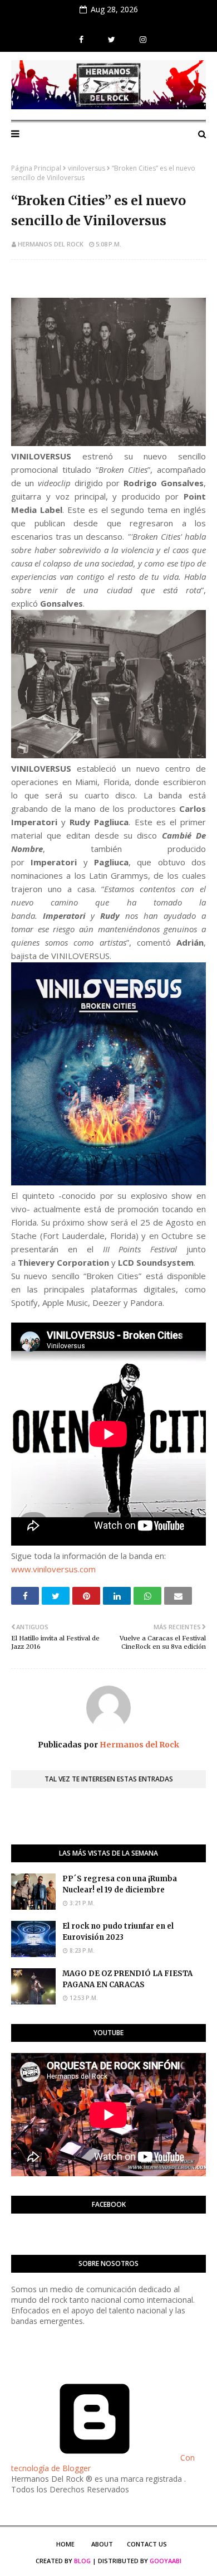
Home (65, 2544)
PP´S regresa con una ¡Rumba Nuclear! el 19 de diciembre (120, 1885)
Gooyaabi (166, 2561)
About (102, 2544)
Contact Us (147, 2544)
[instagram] (142, 40)
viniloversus (87, 168)
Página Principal (36, 168)
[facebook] (81, 40)
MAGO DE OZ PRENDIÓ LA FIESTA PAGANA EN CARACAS (127, 1979)
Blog (82, 2561)
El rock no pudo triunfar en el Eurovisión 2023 (118, 1932)
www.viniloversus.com (53, 1569)
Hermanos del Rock (51, 244)
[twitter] (112, 40)
